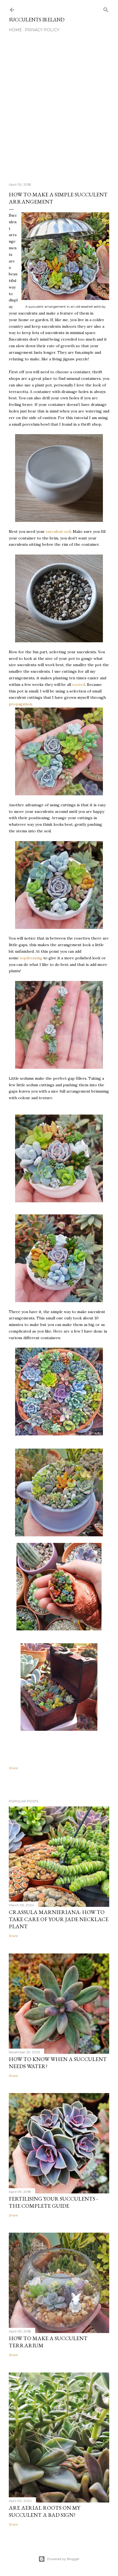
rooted (79, 685)
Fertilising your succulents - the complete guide (53, 2202)
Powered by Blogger (63, 2559)
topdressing (31, 958)
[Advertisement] (59, 110)
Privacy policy (42, 30)
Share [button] (13, 1768)
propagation (20, 704)
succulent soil (58, 531)
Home (15, 30)
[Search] (106, 9)
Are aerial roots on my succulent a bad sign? (44, 2511)
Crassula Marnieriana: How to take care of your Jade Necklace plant (59, 1919)
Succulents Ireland (37, 20)
